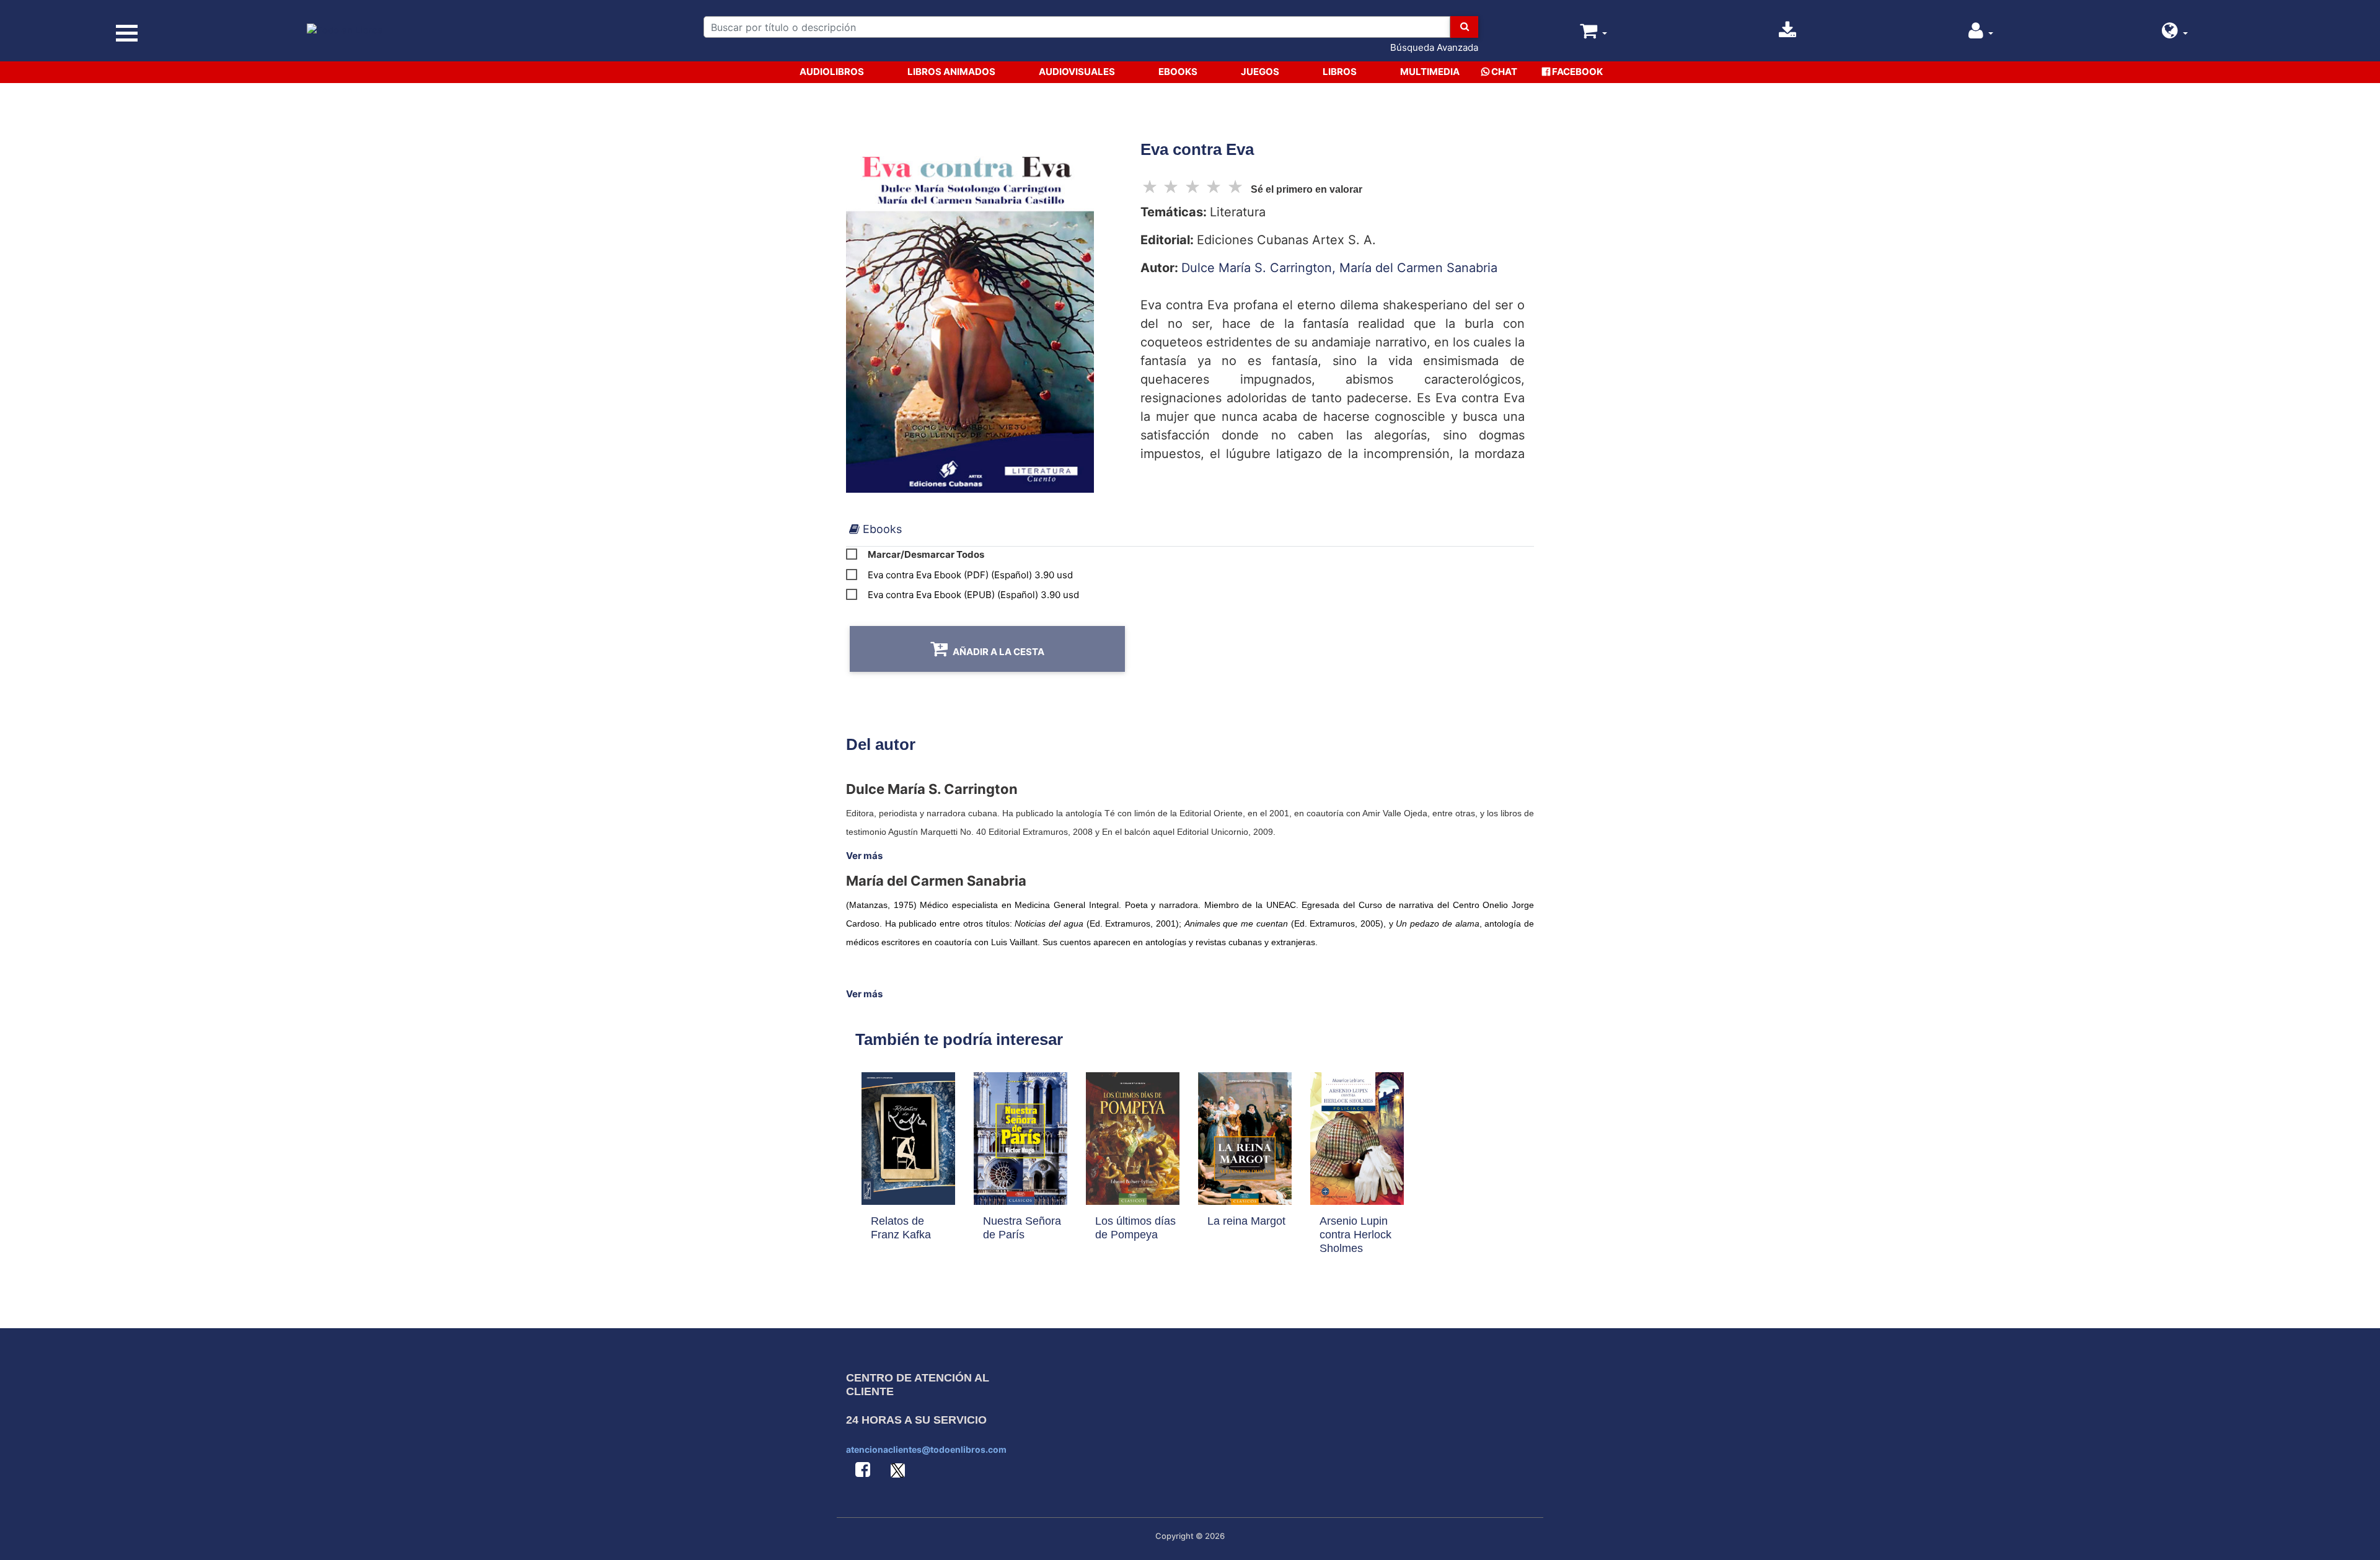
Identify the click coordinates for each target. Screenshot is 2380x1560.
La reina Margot (1246, 1221)
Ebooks (1178, 72)
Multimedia (1430, 72)
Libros (1340, 72)
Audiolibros (832, 72)
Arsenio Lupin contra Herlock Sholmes (1355, 1235)
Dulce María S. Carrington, (1260, 268)
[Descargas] (1787, 34)
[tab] (875, 529)
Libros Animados (951, 72)
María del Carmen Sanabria (1418, 268)
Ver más (864, 856)
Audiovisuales (1077, 72)
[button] (2175, 34)
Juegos (1260, 72)
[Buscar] (1464, 27)
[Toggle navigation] (127, 33)
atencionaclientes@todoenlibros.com (926, 1449)
